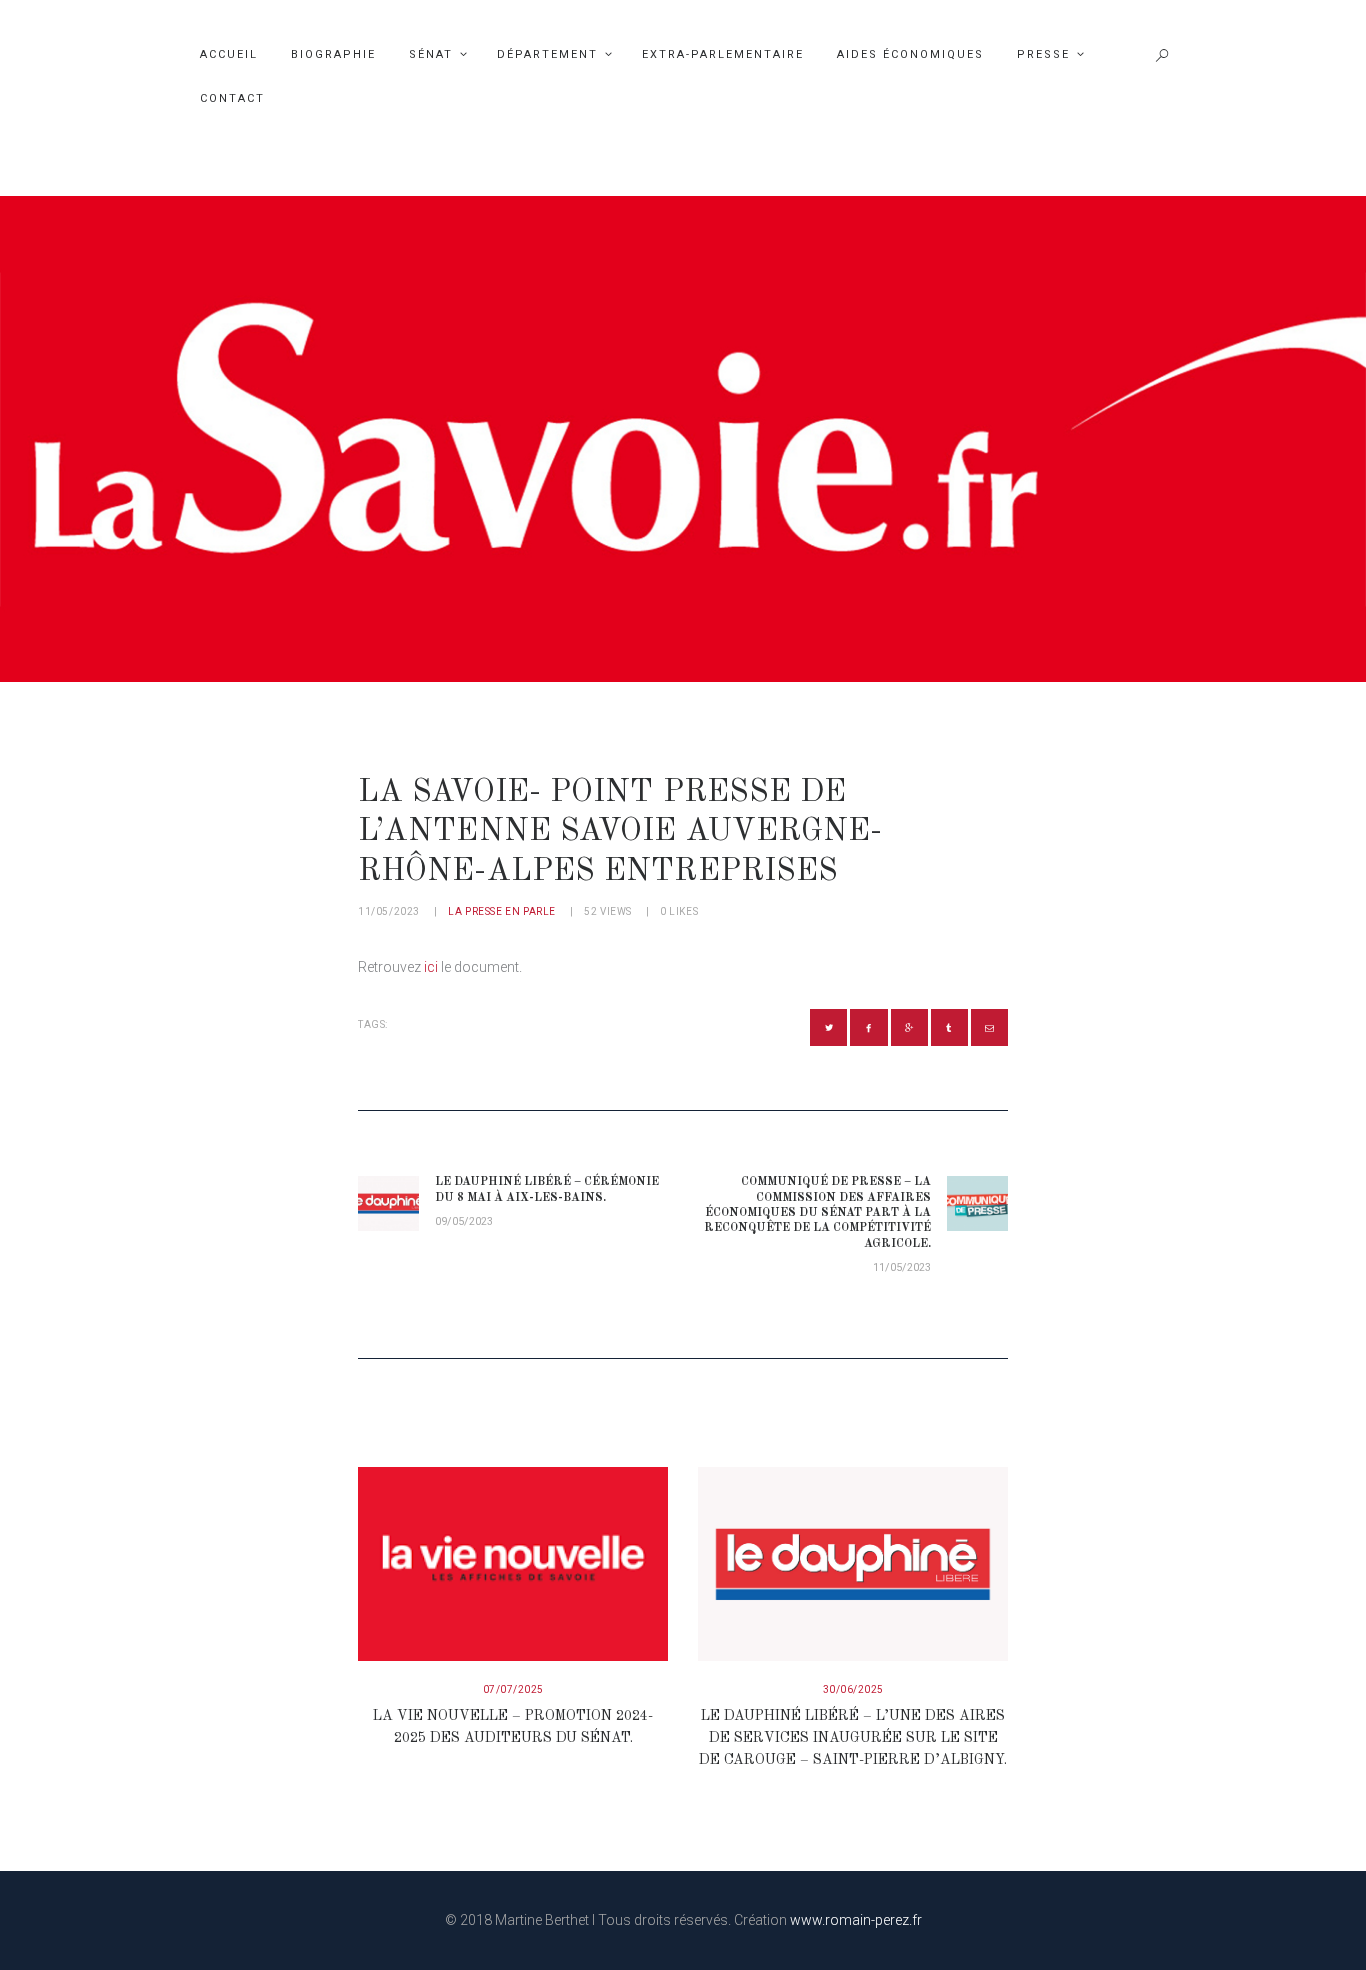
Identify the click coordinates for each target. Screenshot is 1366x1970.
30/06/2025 (853, 1689)
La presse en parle (502, 911)
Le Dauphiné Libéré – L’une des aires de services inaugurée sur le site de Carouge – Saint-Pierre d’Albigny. (853, 1738)
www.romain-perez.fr (856, 1920)
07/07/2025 (513, 1689)
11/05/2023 (389, 911)
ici (431, 967)
